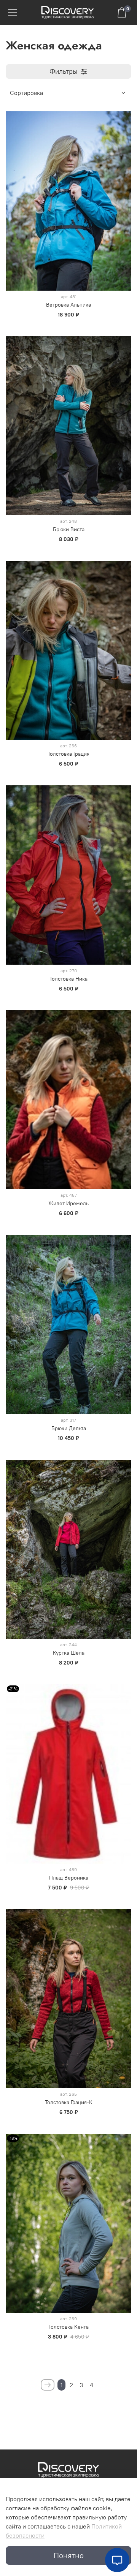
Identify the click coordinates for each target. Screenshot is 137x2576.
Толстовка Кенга (68, 2327)
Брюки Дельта (69, 1428)
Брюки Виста (69, 529)
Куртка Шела (69, 1653)
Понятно (69, 2555)
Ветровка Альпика (68, 305)
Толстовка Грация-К (69, 2102)
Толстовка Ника (68, 979)
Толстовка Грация (68, 754)
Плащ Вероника (69, 1878)
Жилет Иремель (68, 1203)
